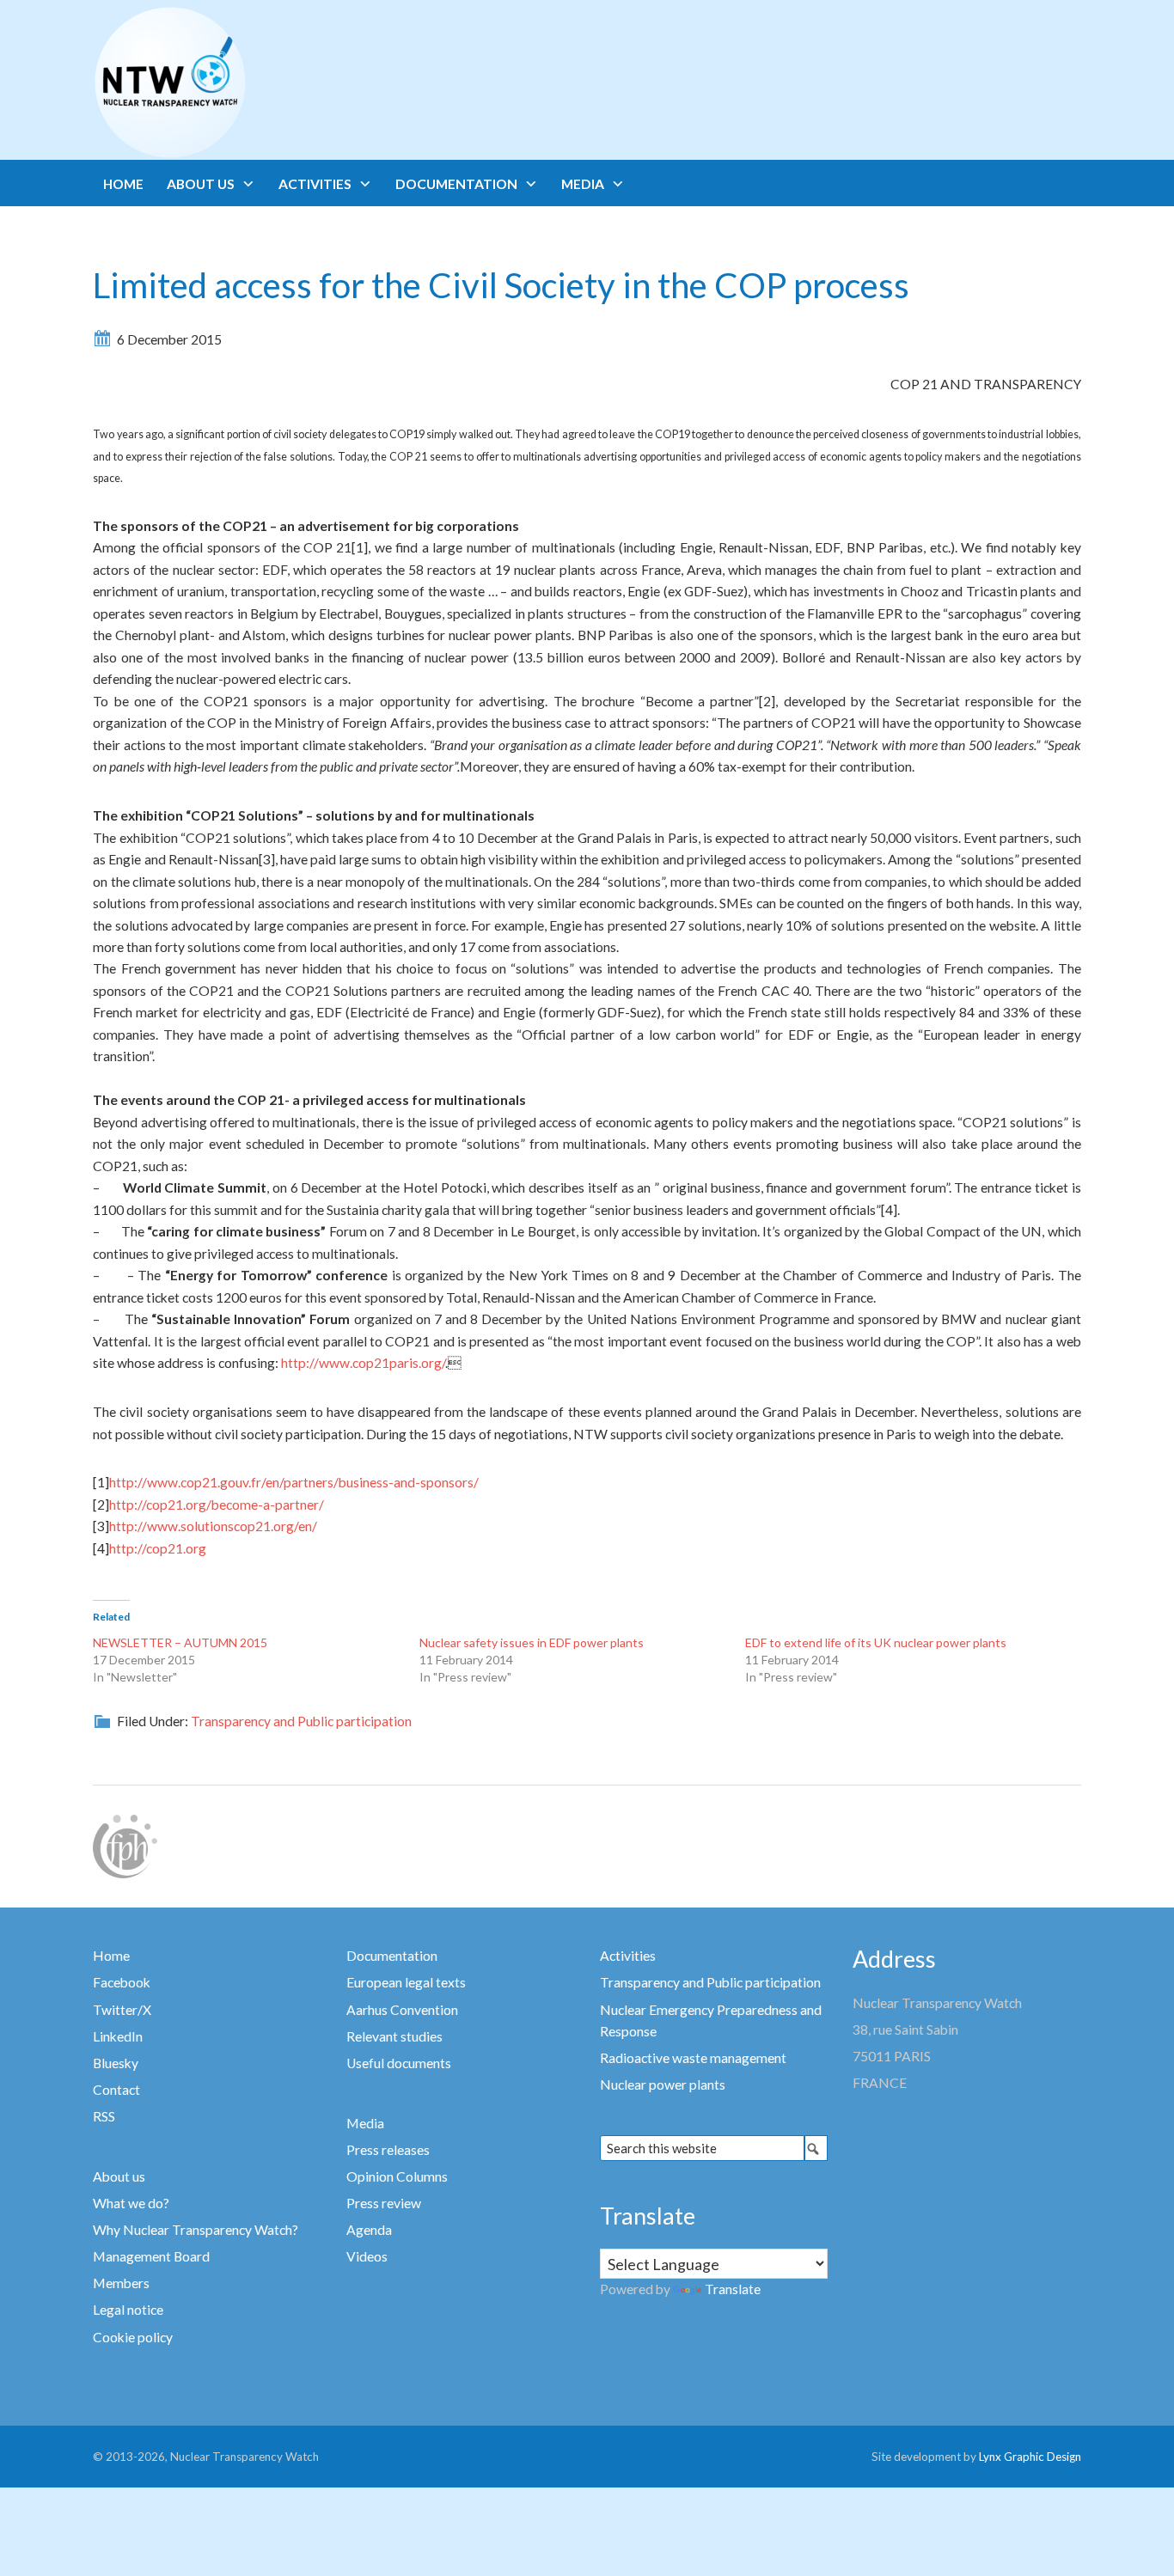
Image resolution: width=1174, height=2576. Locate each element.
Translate (733, 2289)
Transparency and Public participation (301, 1721)
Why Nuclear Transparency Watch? (196, 2230)
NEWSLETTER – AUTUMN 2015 (180, 1642)
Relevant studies (394, 2036)
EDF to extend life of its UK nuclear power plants (876, 1642)
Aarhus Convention (402, 2010)
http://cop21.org (158, 1548)
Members (121, 2283)
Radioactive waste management (693, 2058)
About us (119, 2176)
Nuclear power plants (663, 2085)
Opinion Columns (397, 2176)
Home (111, 1956)
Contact (116, 2090)
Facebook (122, 1982)
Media (365, 2123)
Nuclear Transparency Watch (237, 82)
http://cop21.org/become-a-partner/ (217, 1505)
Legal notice (128, 2310)
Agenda (369, 2230)
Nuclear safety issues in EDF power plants (532, 1642)
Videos (367, 2256)
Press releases (388, 2150)
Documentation (392, 1956)
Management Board (151, 2256)
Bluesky (116, 2063)
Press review (384, 2203)
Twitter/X (122, 2010)
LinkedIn (118, 2036)
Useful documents (399, 2063)
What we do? (131, 2203)
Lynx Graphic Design (1030, 2457)
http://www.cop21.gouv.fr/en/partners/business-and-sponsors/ (294, 1482)
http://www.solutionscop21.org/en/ (213, 1526)
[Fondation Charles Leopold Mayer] (125, 1845)
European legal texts (406, 1982)
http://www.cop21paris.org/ (363, 1363)
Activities (628, 1956)
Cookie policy (133, 2337)
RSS (104, 2116)
